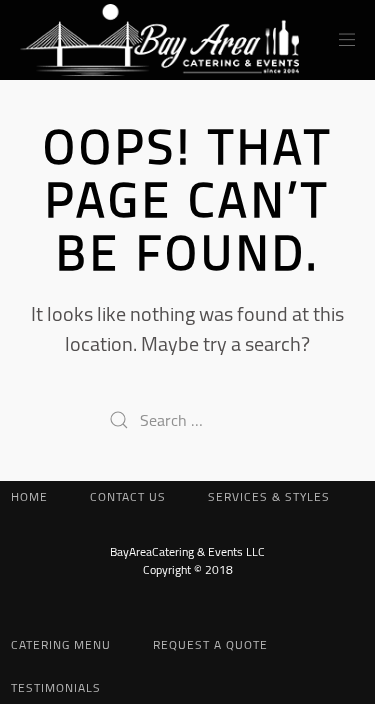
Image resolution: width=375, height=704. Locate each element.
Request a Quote (210, 644)
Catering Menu (61, 644)
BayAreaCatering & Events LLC (187, 551)
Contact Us (128, 496)
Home (29, 496)
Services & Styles (269, 496)
